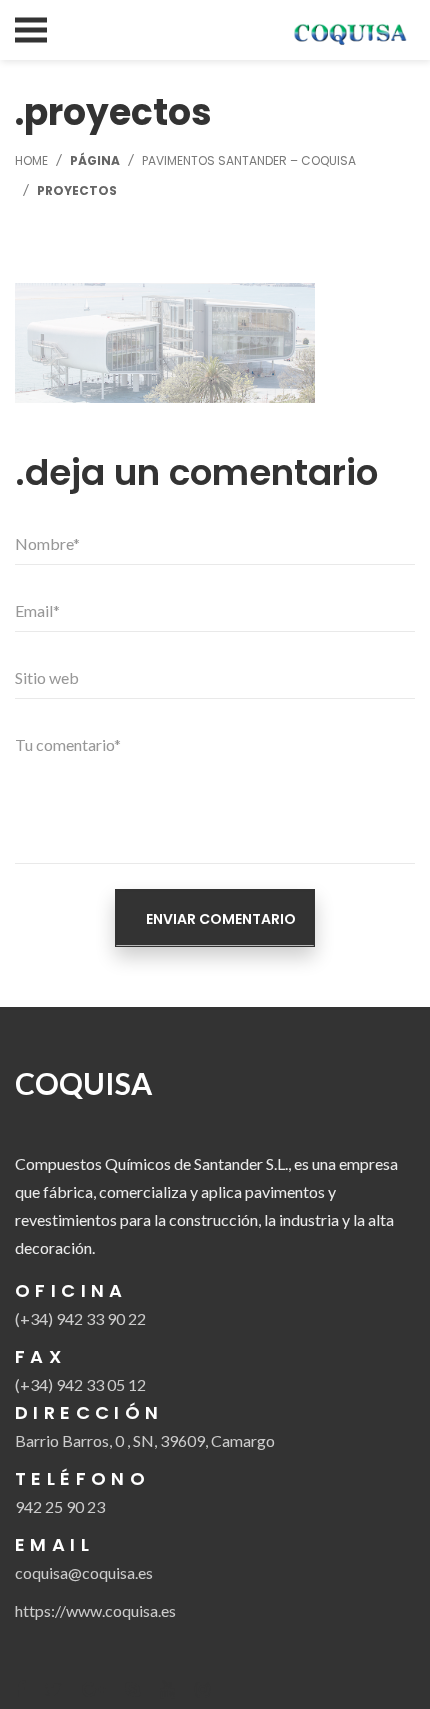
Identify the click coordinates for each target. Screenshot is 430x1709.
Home (31, 160)
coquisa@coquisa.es (84, 1572)
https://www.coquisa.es (95, 1610)
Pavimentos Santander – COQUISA (249, 160)
